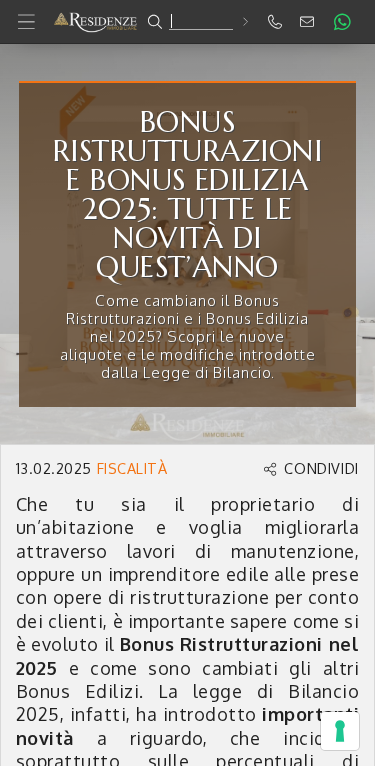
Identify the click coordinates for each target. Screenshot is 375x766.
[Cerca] (244, 21)
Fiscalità (132, 468)
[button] (187, 22)
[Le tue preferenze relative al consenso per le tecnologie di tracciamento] (340, 731)
